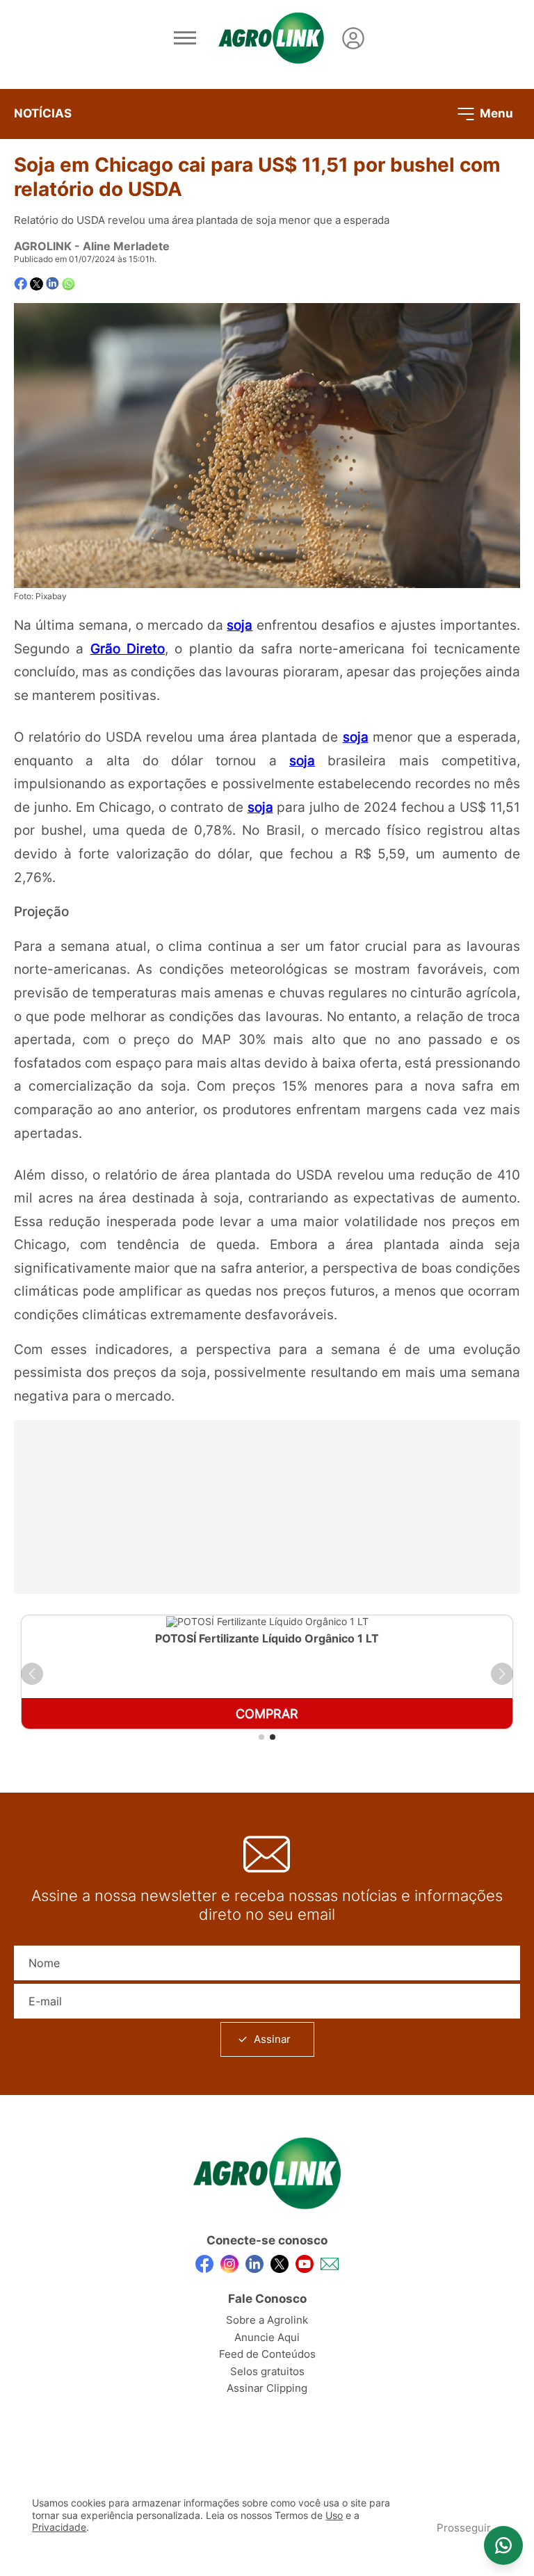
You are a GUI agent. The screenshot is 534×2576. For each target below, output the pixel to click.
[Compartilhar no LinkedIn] (52, 284)
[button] (32, 1674)
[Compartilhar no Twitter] (37, 284)
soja (240, 625)
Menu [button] (495, 113)
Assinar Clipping (267, 2388)
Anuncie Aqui (267, 2337)
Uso (334, 2516)
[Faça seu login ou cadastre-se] (353, 38)
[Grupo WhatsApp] (503, 2545)
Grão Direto (128, 649)
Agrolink (43, 246)
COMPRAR (267, 1714)
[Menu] (185, 38)
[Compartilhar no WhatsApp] (68, 284)
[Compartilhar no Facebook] (21, 284)
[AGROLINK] (271, 38)
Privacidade (59, 2527)
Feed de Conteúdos (267, 2354)
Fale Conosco (267, 2299)
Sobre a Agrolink (267, 2320)
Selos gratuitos (267, 2371)
